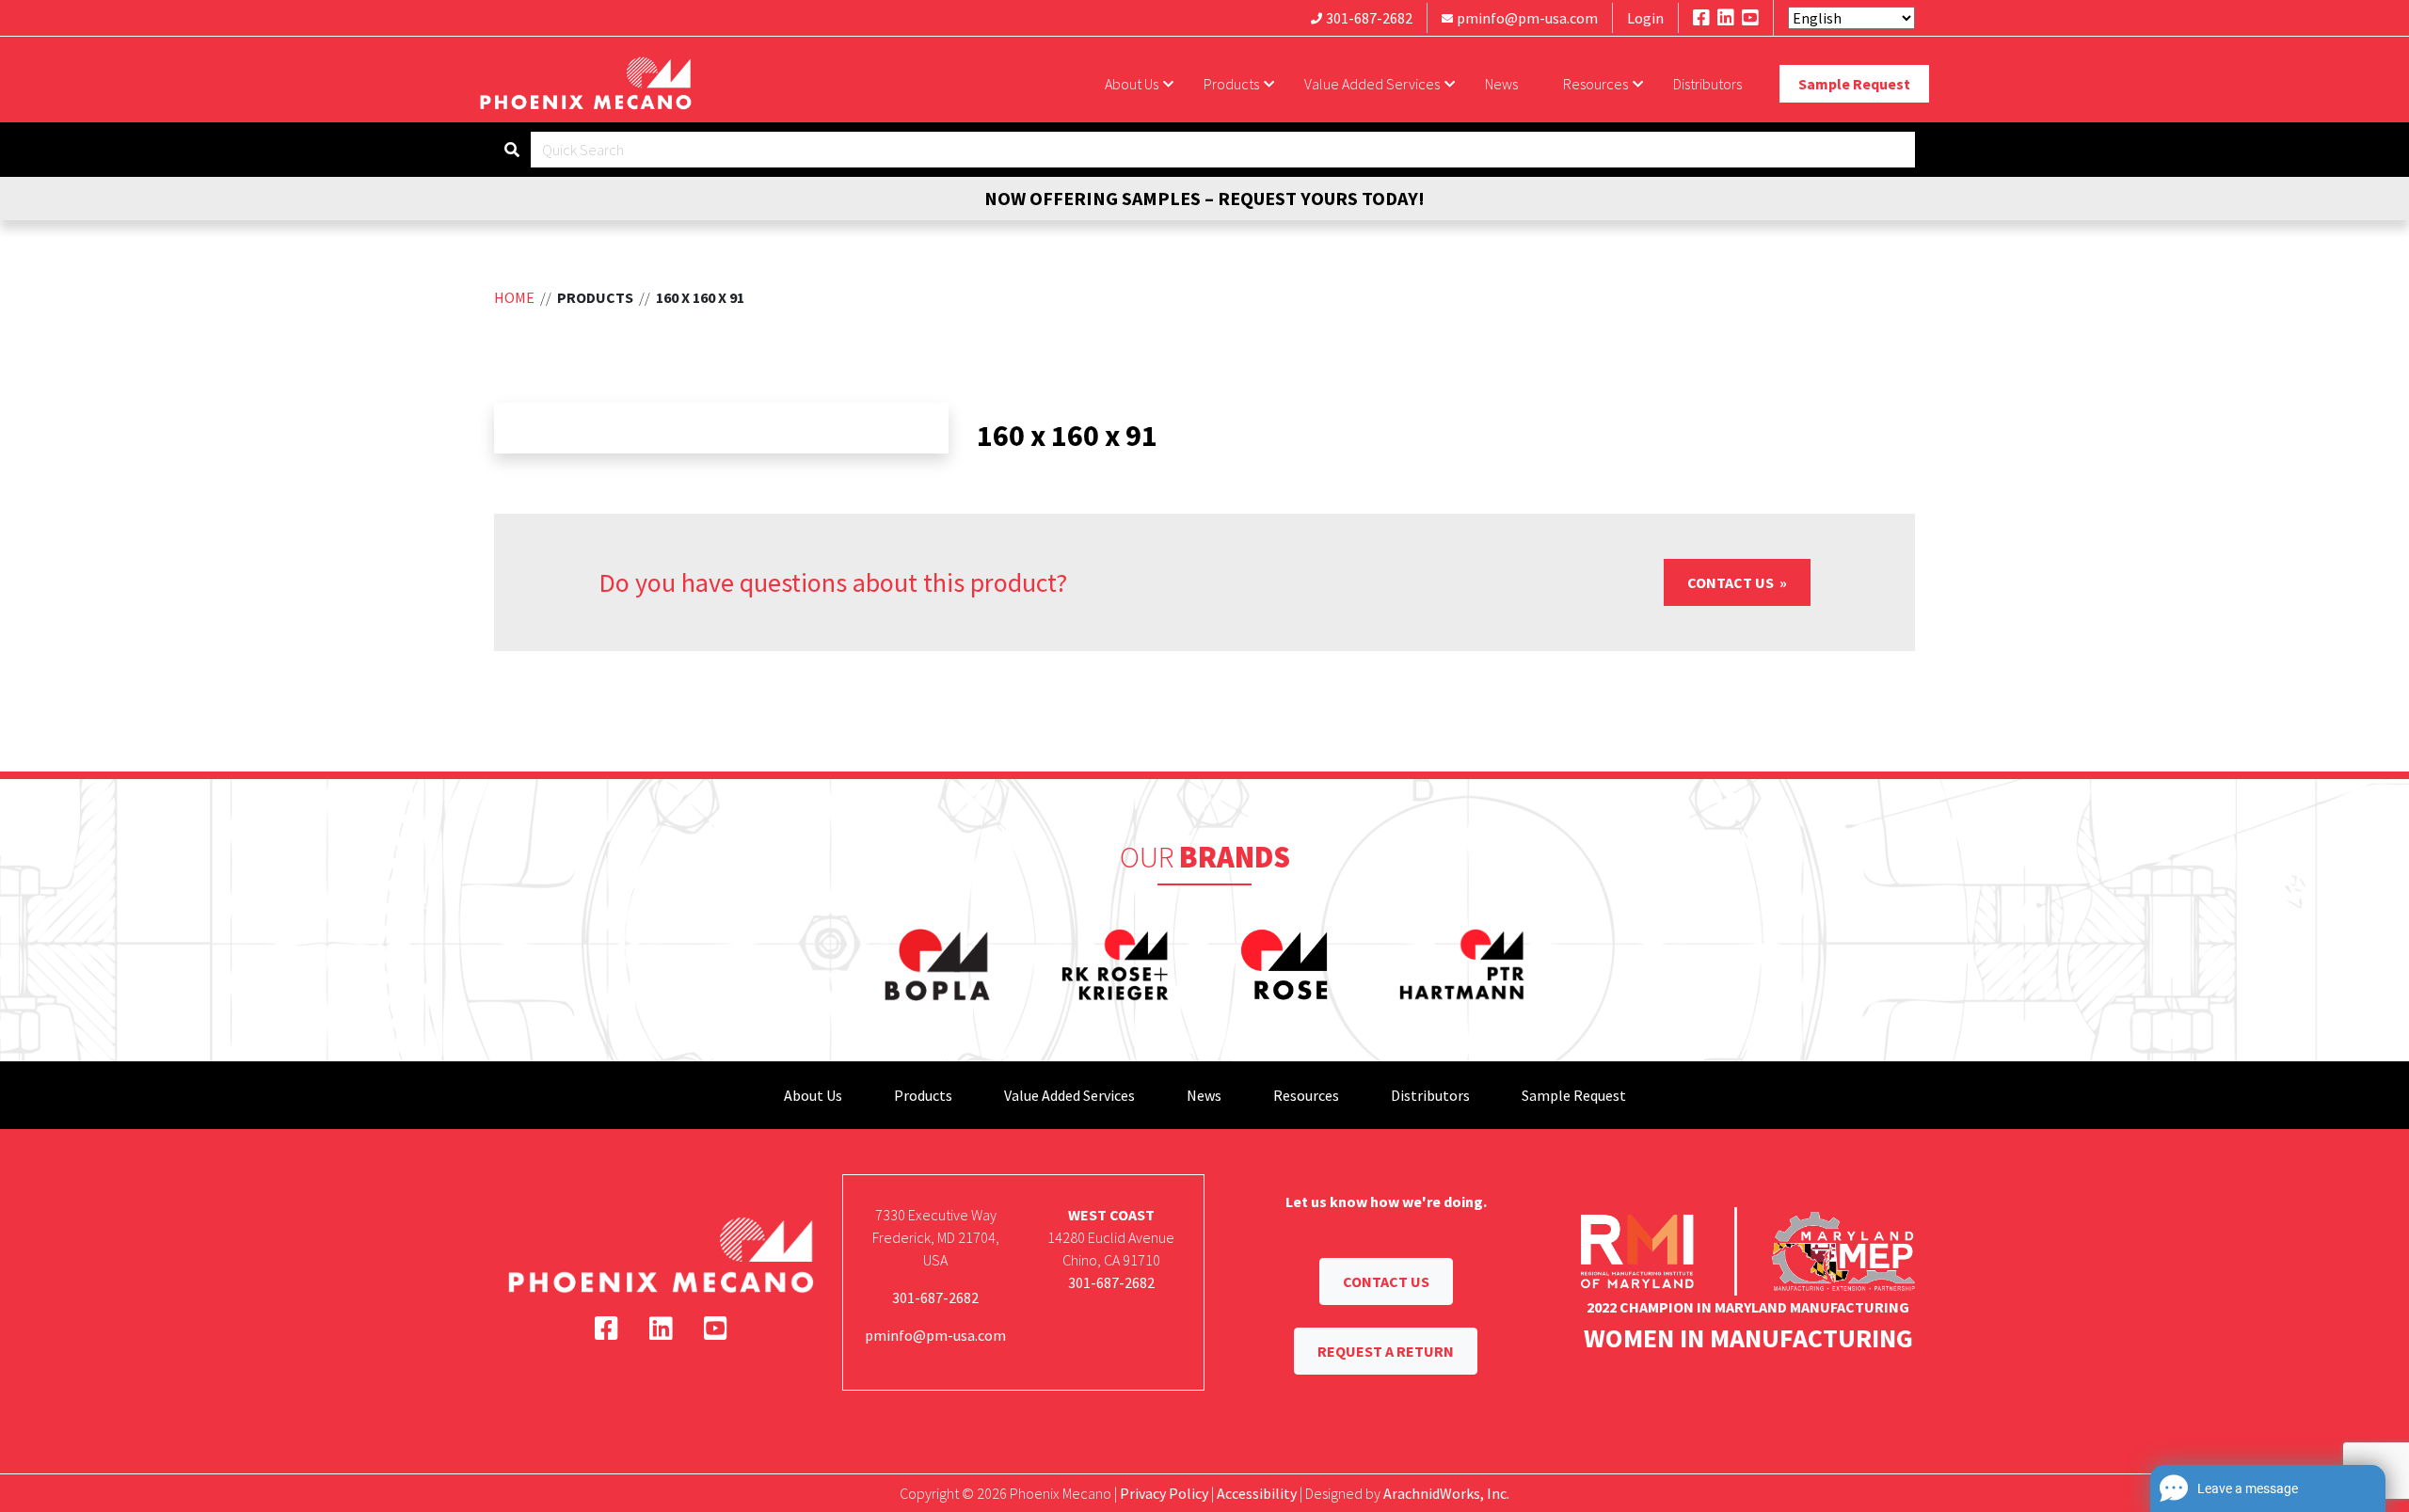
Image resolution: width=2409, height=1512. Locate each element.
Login (1645, 18)
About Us (1132, 84)
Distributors (1707, 84)
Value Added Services (1372, 84)
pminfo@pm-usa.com (1527, 18)
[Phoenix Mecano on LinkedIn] (1726, 17)
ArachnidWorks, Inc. (1446, 1493)
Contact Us (1732, 582)
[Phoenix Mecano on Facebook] (1701, 17)
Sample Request (1854, 84)
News (1501, 84)
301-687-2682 (1369, 18)
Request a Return (1386, 1351)
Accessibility (1257, 1493)
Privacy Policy (1164, 1493)
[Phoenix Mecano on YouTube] (1750, 17)
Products (1231, 84)
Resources (1595, 84)
